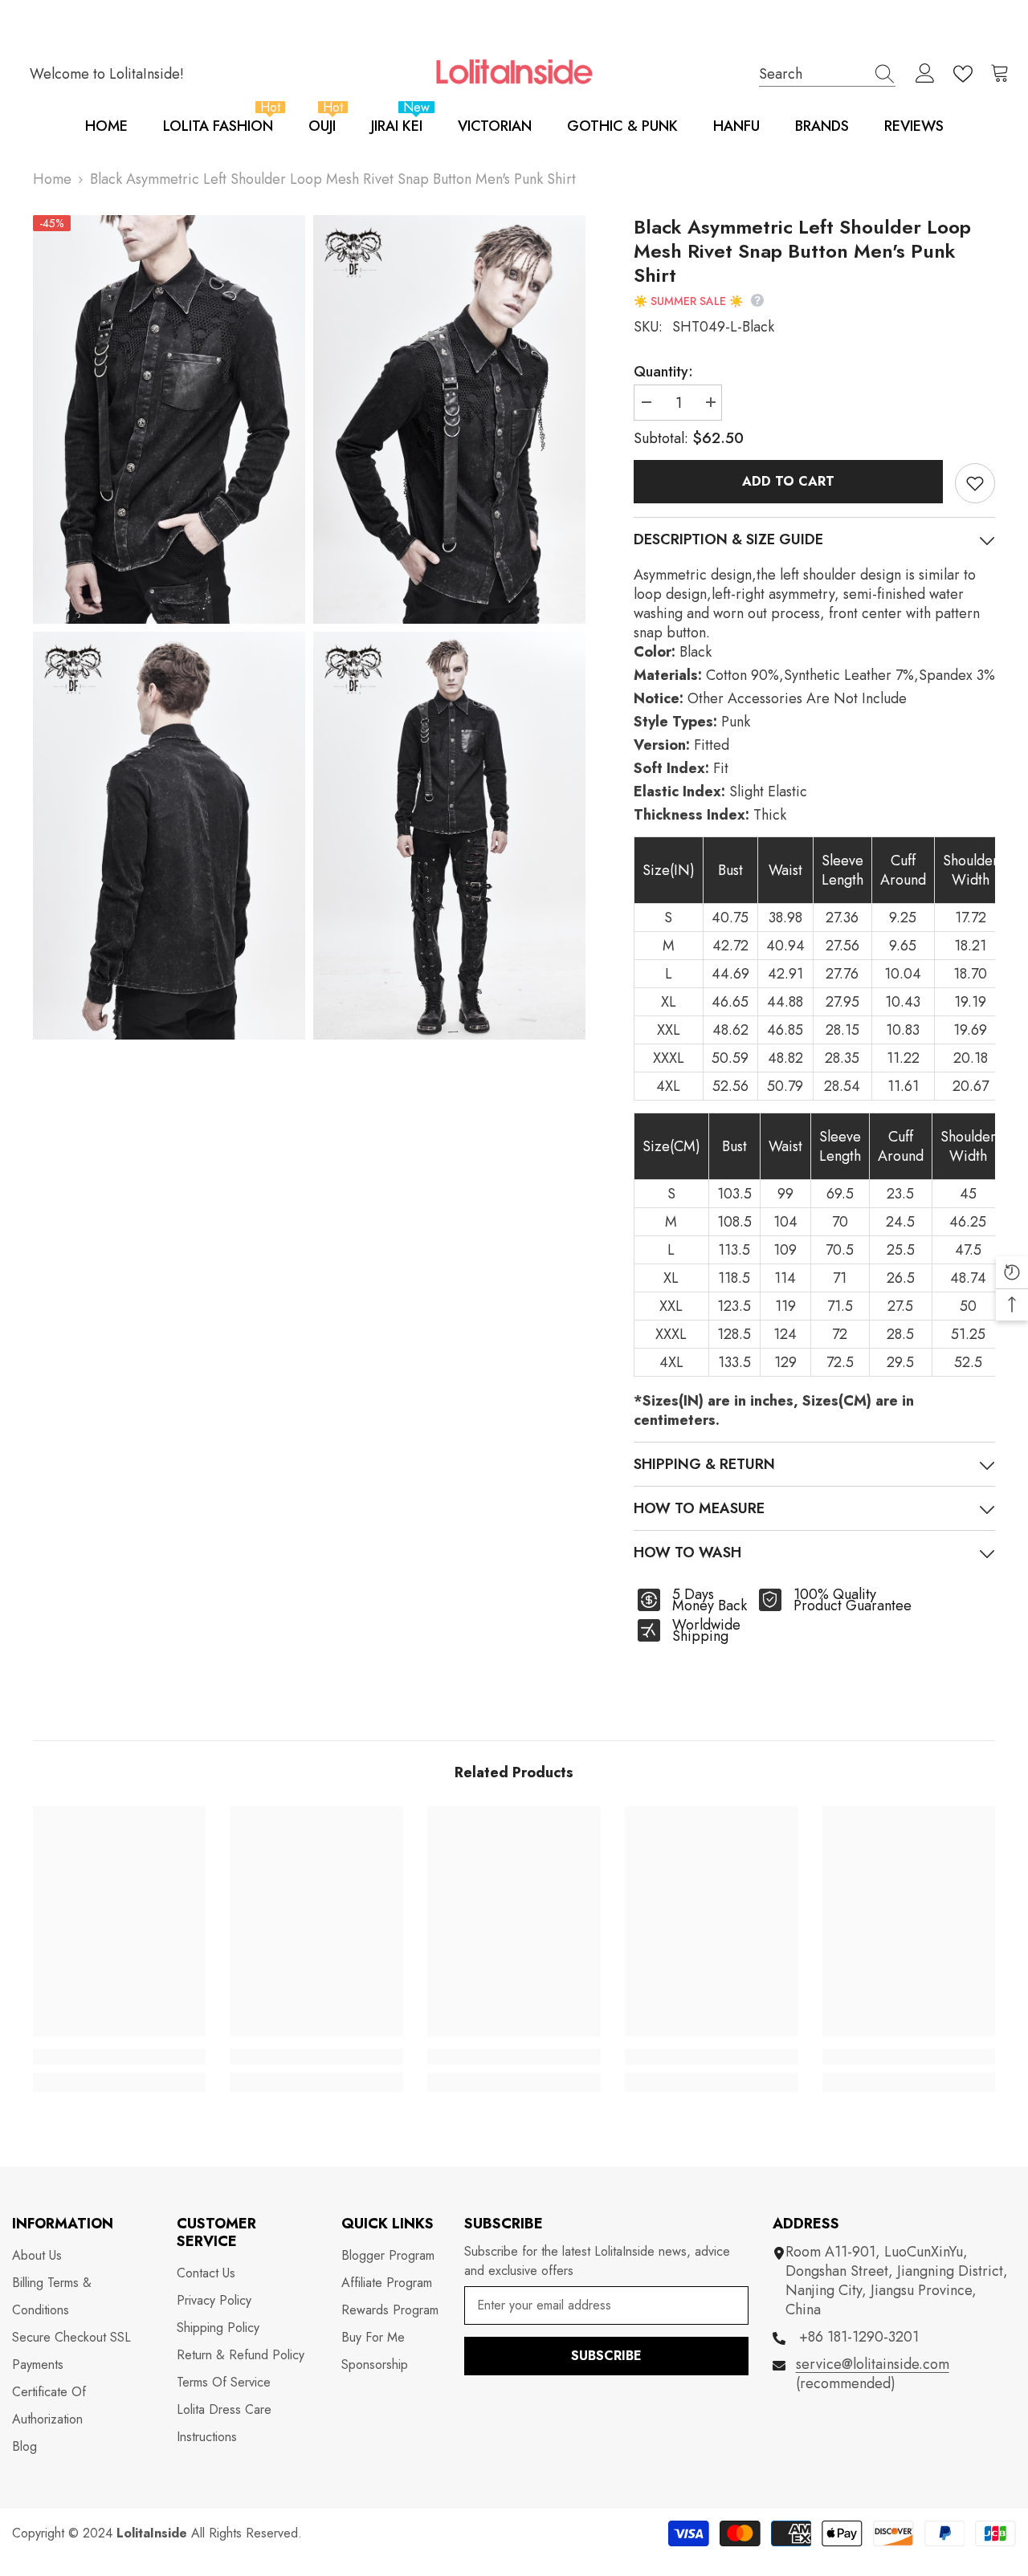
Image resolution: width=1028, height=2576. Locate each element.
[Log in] (925, 74)
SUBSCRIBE (606, 2356)
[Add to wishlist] (975, 483)
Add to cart (785, 481)
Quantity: (663, 372)
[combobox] (812, 73)
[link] (120, 2057)
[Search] (827, 74)
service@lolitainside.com (873, 2364)
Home (52, 179)
